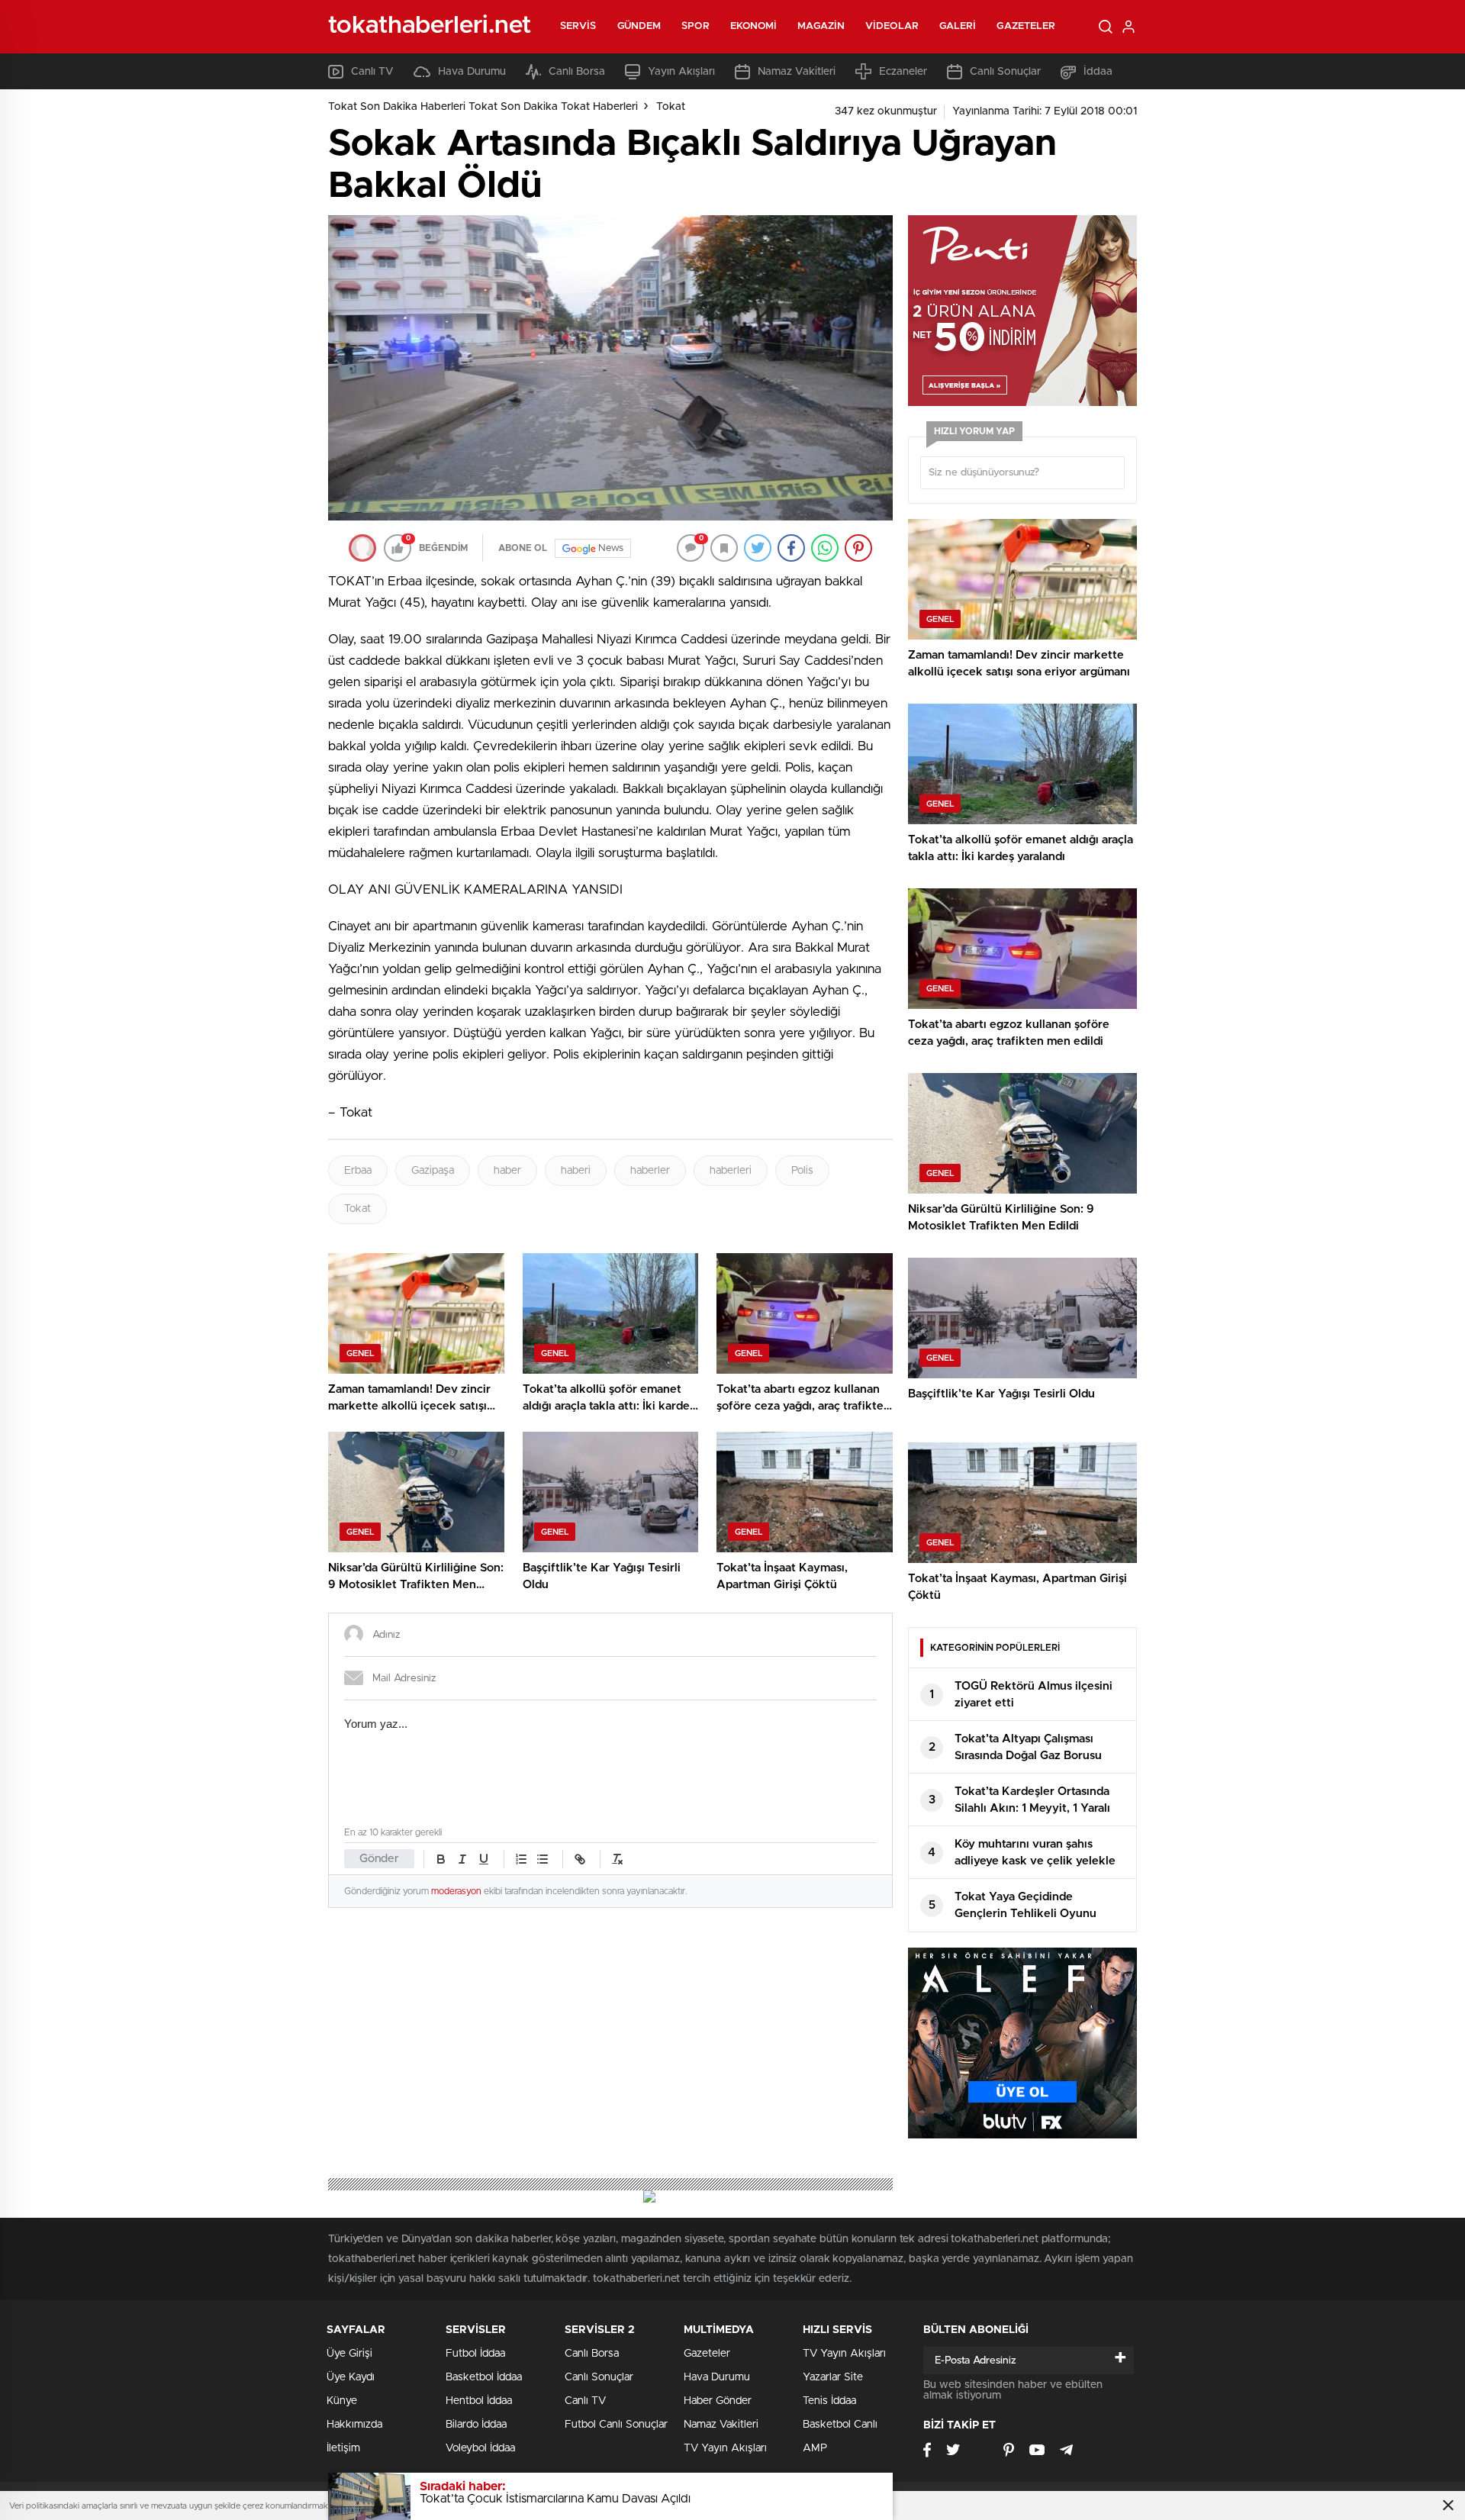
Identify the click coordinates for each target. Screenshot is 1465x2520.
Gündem (639, 26)
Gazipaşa (433, 1171)
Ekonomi (754, 26)
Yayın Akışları (681, 72)
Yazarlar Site (833, 2377)
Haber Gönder (718, 2401)
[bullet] (543, 1859)
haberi (576, 1171)
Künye (342, 2401)
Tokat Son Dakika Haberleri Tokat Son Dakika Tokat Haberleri (483, 107)
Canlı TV (372, 72)
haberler (650, 1171)
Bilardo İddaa (476, 2425)
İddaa (1098, 72)
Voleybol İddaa (480, 2448)
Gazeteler (1026, 26)
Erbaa (358, 1171)
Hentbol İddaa (479, 2401)
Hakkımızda (354, 2425)
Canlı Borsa (577, 72)
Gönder (379, 1859)
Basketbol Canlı (840, 2425)
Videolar (892, 26)
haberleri (731, 1171)
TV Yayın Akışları (725, 2448)
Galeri (958, 26)
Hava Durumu (472, 72)
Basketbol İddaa (484, 2377)
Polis (802, 1171)
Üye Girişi (349, 2354)
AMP (815, 2448)
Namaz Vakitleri (797, 72)
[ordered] (521, 1859)
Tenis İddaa (829, 2401)
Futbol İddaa (475, 2354)
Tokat (671, 107)
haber (507, 1171)
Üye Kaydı (351, 2377)
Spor (695, 26)
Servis (578, 26)
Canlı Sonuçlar (1005, 72)
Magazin (821, 26)
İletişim (343, 2448)
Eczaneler (903, 72)
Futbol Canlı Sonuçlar (616, 2425)
